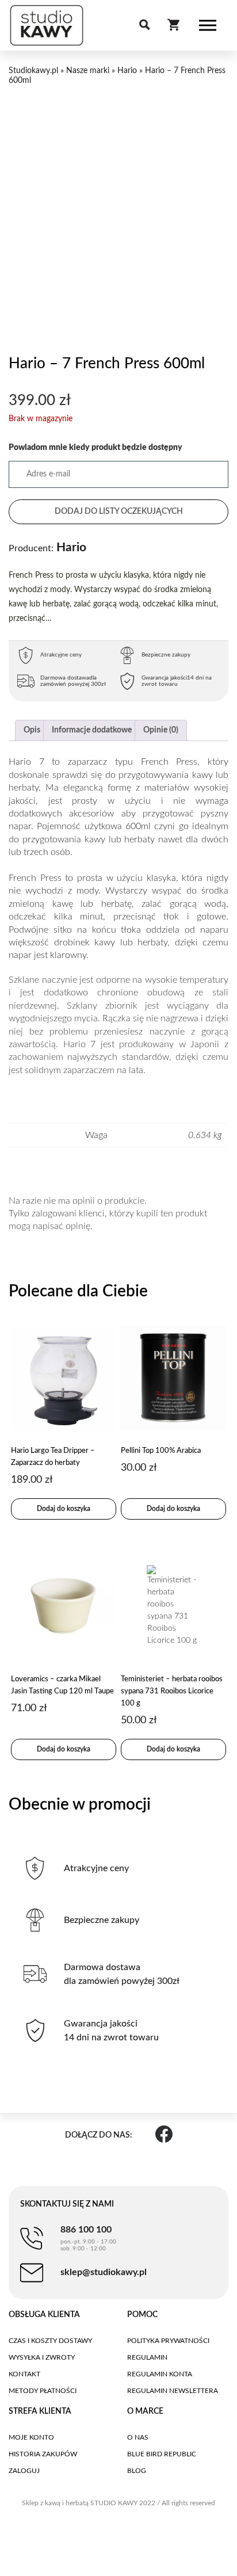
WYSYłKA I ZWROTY (42, 2357)
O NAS (138, 2437)
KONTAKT (24, 2374)
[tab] (32, 730)
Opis (32, 730)
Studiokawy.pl (33, 71)
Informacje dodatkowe (92, 730)
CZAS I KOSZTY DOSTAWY (50, 2341)
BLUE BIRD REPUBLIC (162, 2454)
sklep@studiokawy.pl (104, 2272)
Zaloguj (24, 2471)
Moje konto (31, 2437)
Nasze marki (88, 71)
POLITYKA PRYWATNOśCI (168, 2341)
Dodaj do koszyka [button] (64, 1509)
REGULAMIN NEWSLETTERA (173, 2391)
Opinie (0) (161, 730)
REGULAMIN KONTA (160, 2374)
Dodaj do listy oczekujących (119, 512)
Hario (127, 71)
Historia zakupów (43, 2454)
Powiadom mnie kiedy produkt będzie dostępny (95, 448)
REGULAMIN (147, 2357)
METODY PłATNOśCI (43, 2391)
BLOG (137, 2471)
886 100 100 (88, 2238)
